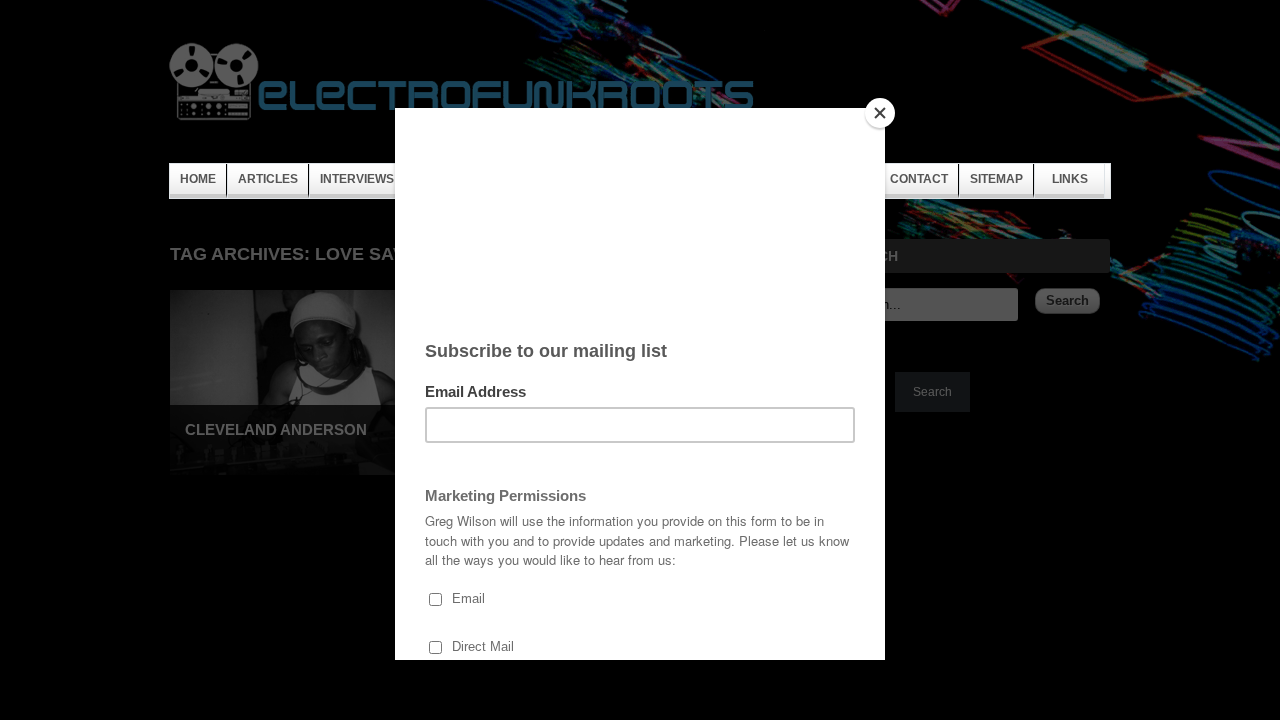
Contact (919, 179)
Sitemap (996, 179)
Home (198, 179)
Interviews (357, 179)
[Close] (880, 113)
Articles (268, 179)
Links (1070, 179)
